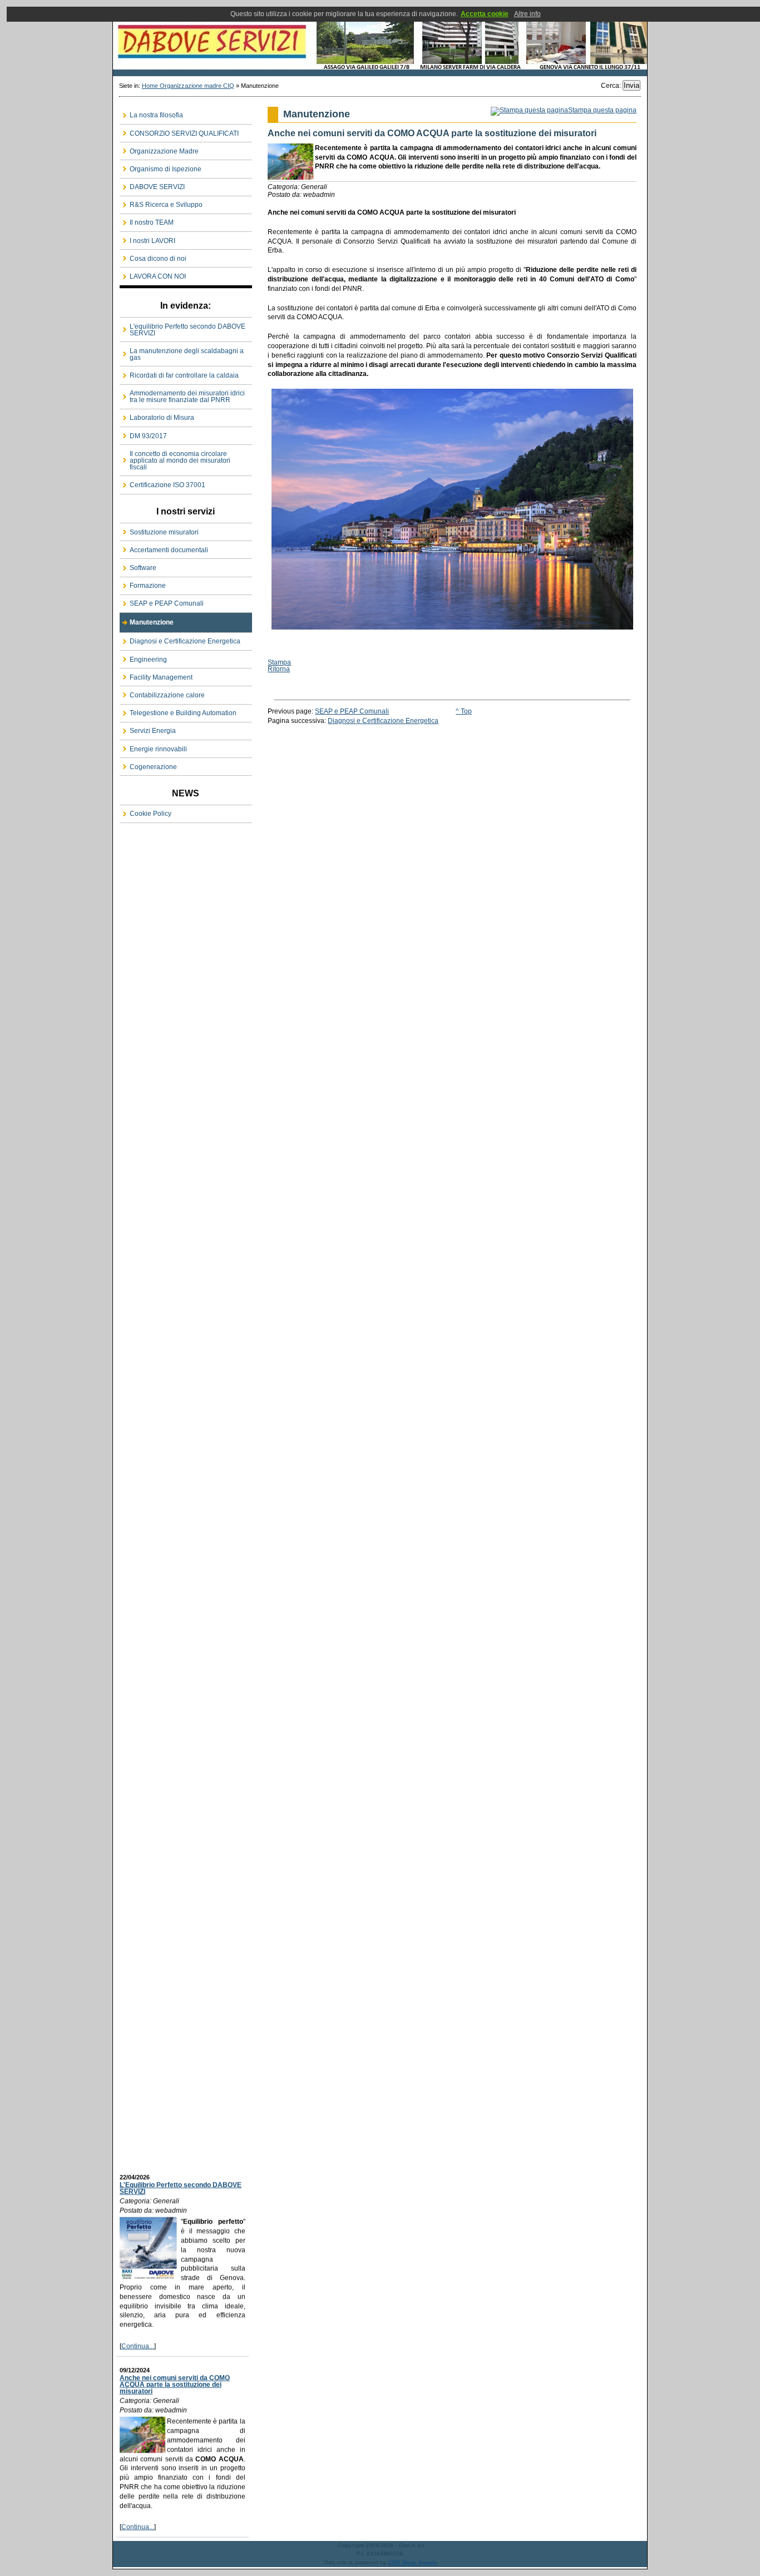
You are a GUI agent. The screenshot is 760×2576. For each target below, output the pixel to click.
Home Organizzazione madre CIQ (188, 86)
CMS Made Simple (413, 2562)
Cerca (610, 86)
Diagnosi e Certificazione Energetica (383, 721)
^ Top (464, 711)
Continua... (138, 2298)
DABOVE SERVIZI (380, 38)
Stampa (279, 662)
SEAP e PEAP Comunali (352, 711)
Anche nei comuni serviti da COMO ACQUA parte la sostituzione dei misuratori (175, 2337)
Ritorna (279, 669)
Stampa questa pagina (602, 110)
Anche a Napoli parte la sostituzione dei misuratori (182, 2515)
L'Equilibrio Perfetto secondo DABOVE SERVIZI (181, 2141)
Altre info (527, 14)
